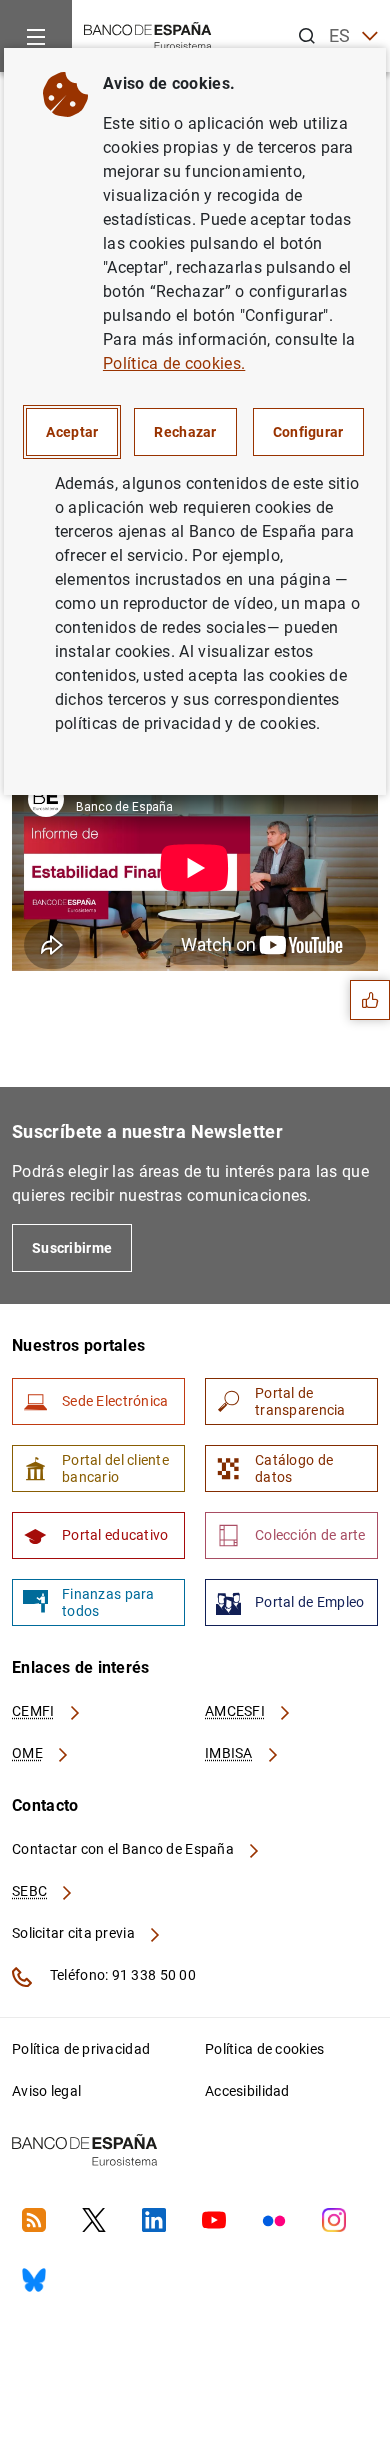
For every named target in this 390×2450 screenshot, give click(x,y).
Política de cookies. (174, 363)
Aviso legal (46, 2091)
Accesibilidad (247, 2091)
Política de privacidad (81, 2049)
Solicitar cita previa (75, 1933)
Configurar (308, 432)
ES (340, 35)
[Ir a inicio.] (148, 34)
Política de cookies (264, 2049)
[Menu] (36, 36)
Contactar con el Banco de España (124, 1849)
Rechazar (185, 432)
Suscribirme (72, 1248)
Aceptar (72, 432)
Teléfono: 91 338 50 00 (121, 1975)
